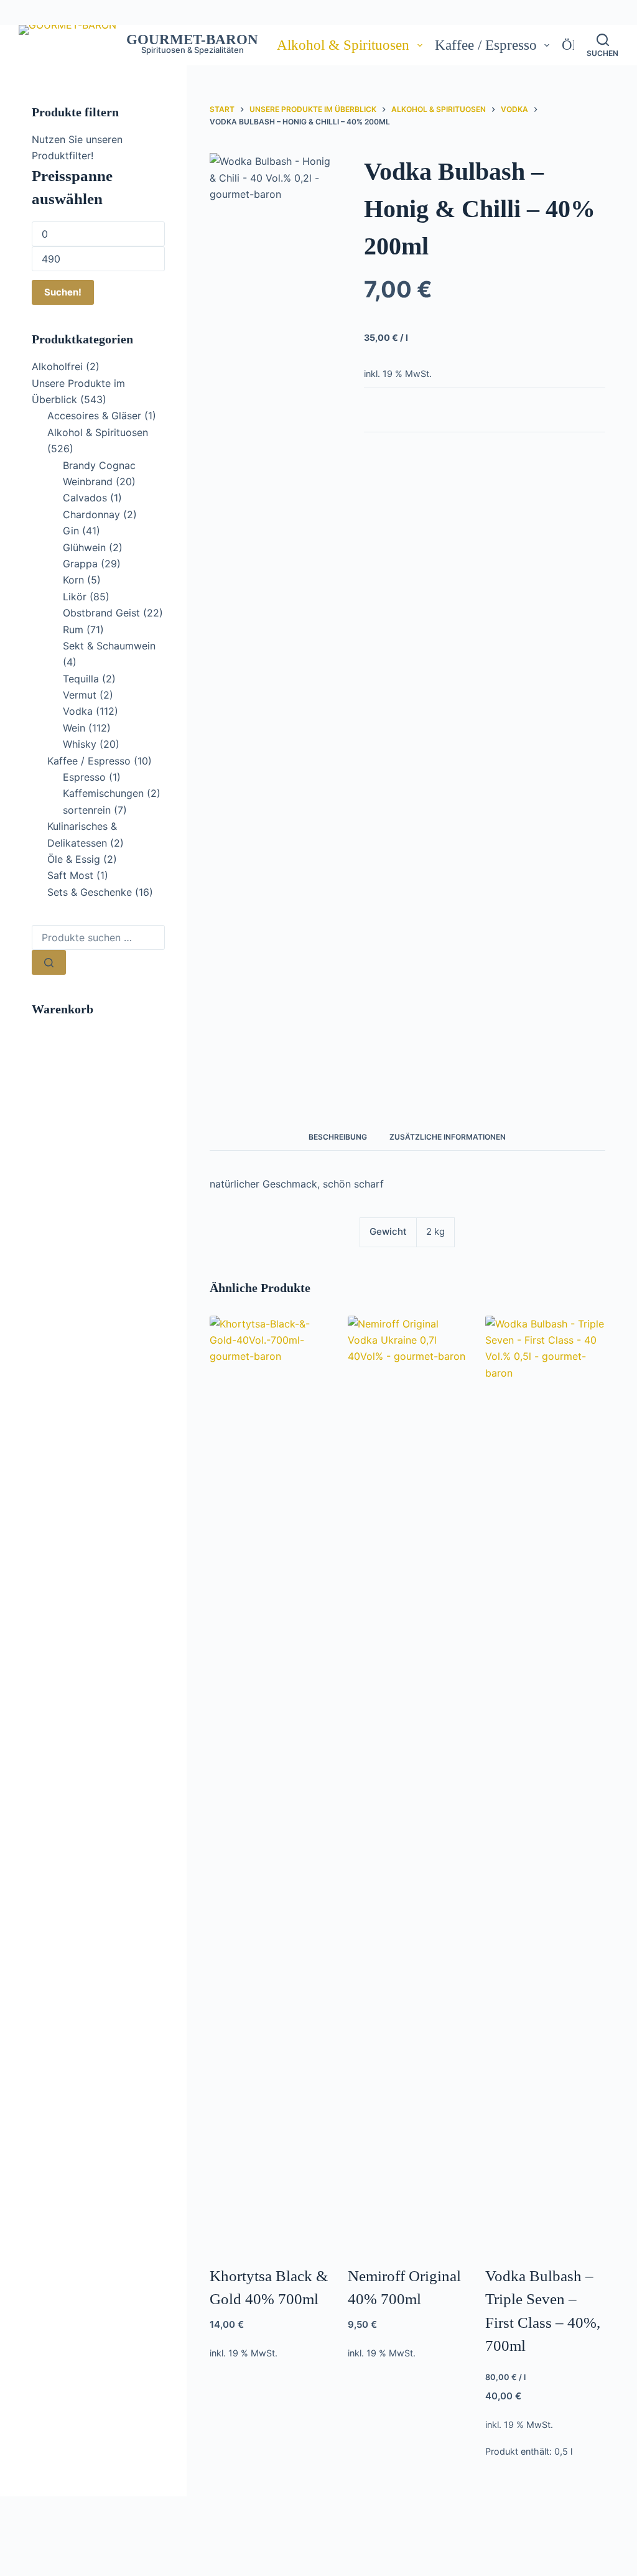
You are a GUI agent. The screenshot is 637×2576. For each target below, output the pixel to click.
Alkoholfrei (57, 366)
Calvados (85, 498)
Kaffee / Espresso (486, 45)
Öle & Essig (74, 859)
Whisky (80, 744)
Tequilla (81, 679)
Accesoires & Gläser (94, 416)
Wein (74, 728)
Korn (73, 580)
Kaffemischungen (103, 793)
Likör (75, 597)
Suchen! (63, 292)
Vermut (80, 695)
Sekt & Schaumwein (109, 646)
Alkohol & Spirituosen (343, 45)
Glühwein (84, 547)
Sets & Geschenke (90, 892)
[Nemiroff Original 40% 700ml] (408, 1782)
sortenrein (87, 810)
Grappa (80, 564)
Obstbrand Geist (101, 613)
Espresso (84, 777)
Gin (71, 531)
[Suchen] (49, 962)
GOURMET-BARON (192, 40)
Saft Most (70, 875)
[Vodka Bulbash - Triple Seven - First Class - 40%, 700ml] (545, 1782)
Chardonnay (91, 514)
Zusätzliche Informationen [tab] (448, 1137)
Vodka (78, 711)
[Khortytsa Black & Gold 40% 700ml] (270, 1782)
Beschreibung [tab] (338, 1137)
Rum (73, 630)
